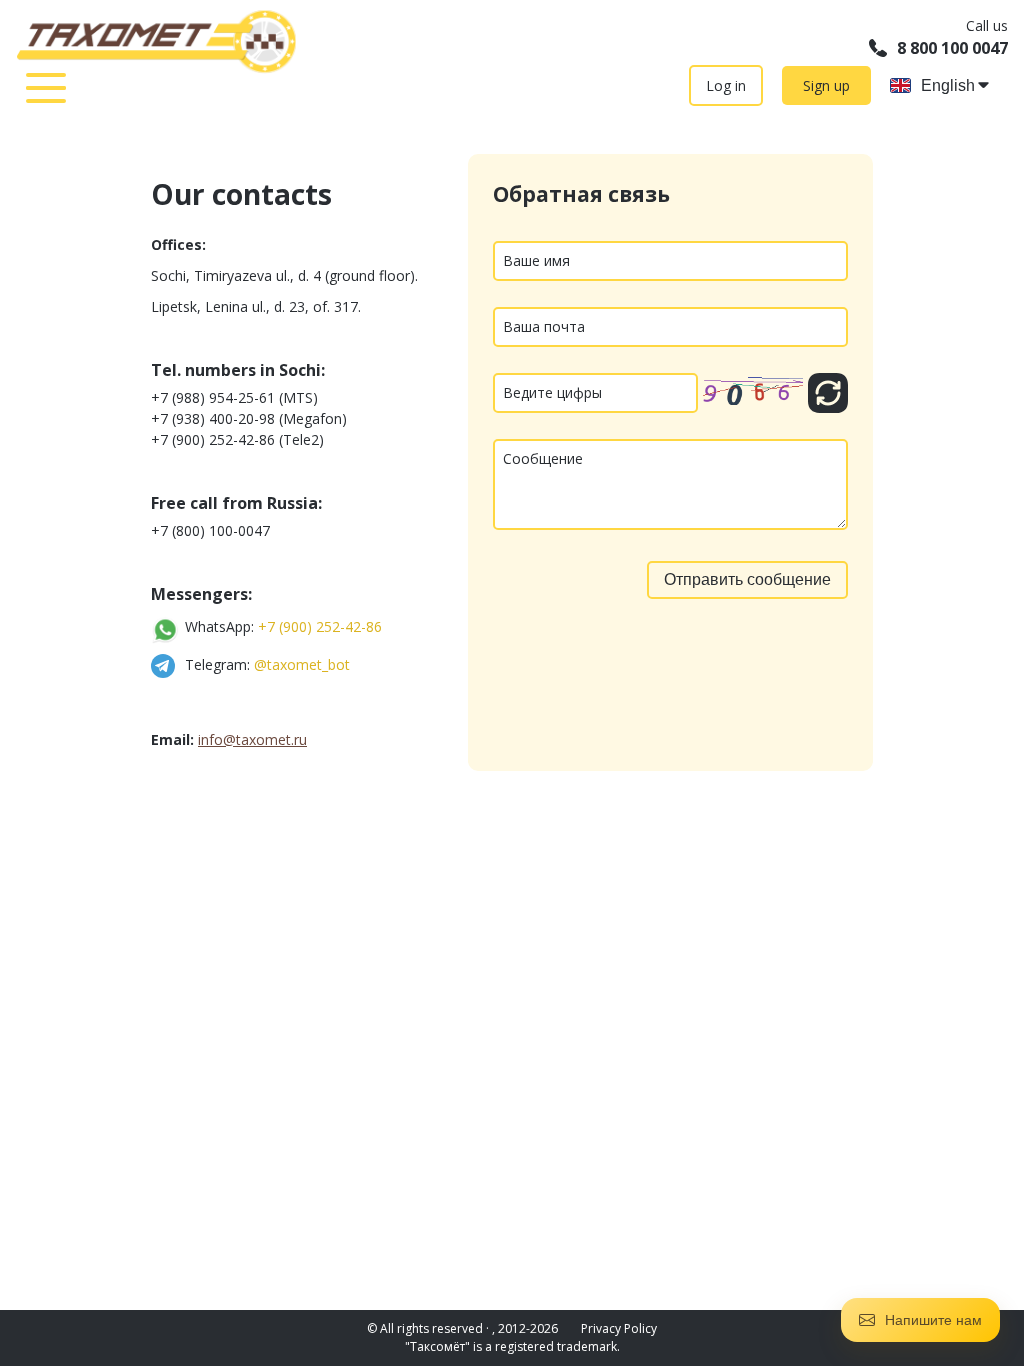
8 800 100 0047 (952, 48)
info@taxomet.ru (252, 739)
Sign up (826, 85)
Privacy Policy (619, 1328)
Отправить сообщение (747, 579)
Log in (726, 85)
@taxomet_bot (302, 664)
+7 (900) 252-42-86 (320, 626)
